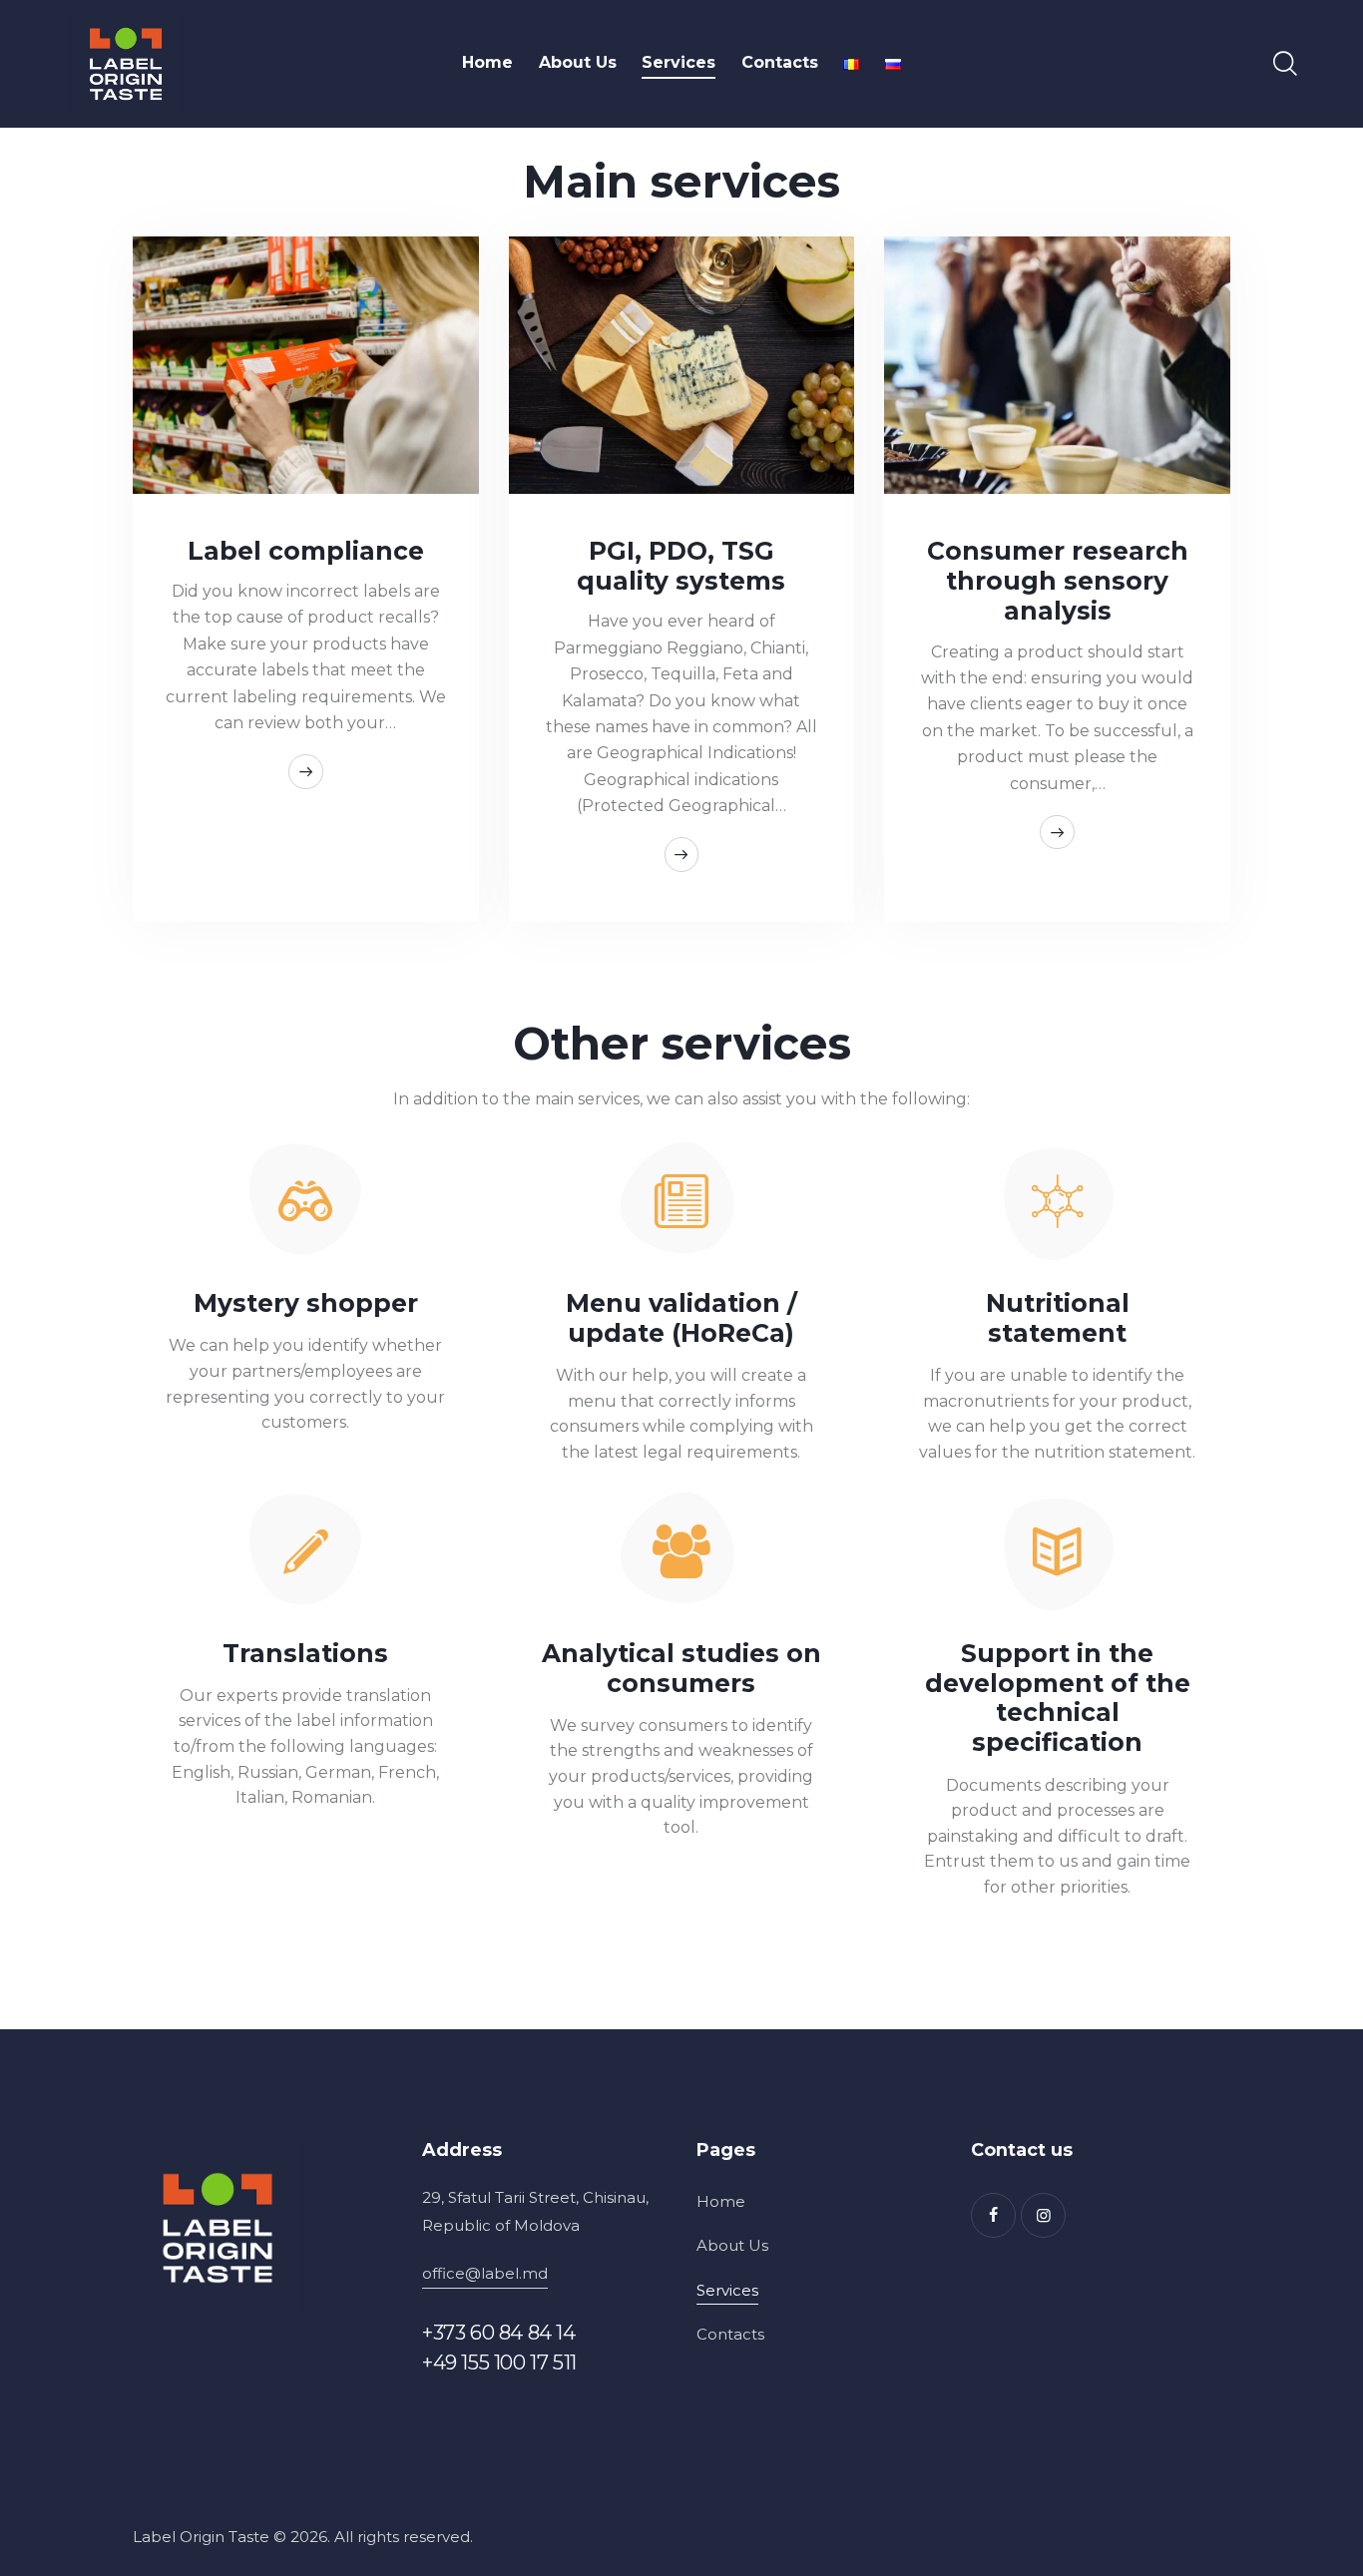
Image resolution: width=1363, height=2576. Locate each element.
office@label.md (485, 2273)
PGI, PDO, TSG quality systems (681, 566)
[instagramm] (1043, 2215)
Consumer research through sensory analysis (1058, 581)
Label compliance (306, 551)
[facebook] (993, 2215)
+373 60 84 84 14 (499, 2333)
